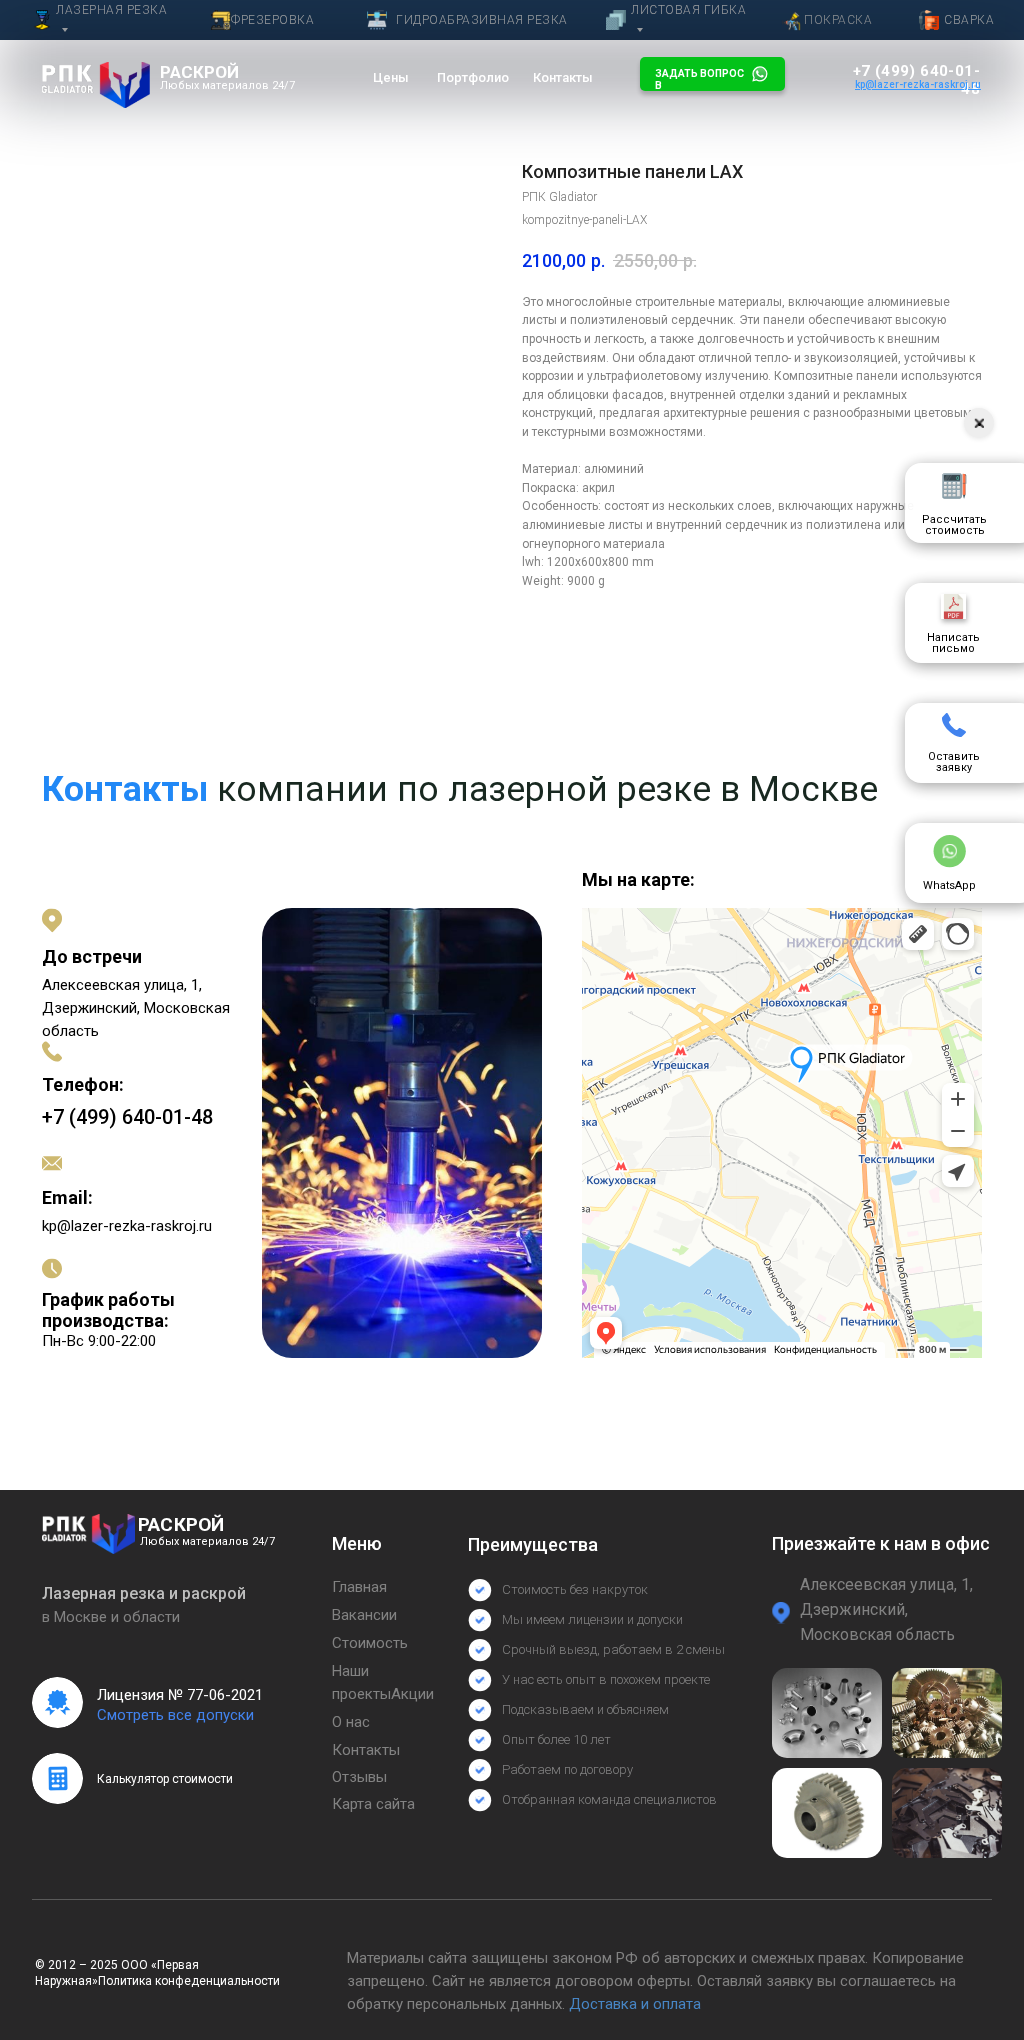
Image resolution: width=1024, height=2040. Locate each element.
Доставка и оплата (635, 2004)
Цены (391, 77)
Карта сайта (373, 1804)
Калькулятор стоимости (165, 1779)
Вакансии (364, 1615)
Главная (359, 1587)
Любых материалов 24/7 (227, 85)
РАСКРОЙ (199, 72)
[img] (96, 85)
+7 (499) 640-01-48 (127, 1117)
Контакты (563, 77)
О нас (351, 1722)
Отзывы (359, 1777)
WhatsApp (949, 885)
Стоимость (370, 1643)
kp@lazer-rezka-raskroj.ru (127, 1226)
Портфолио (473, 77)
